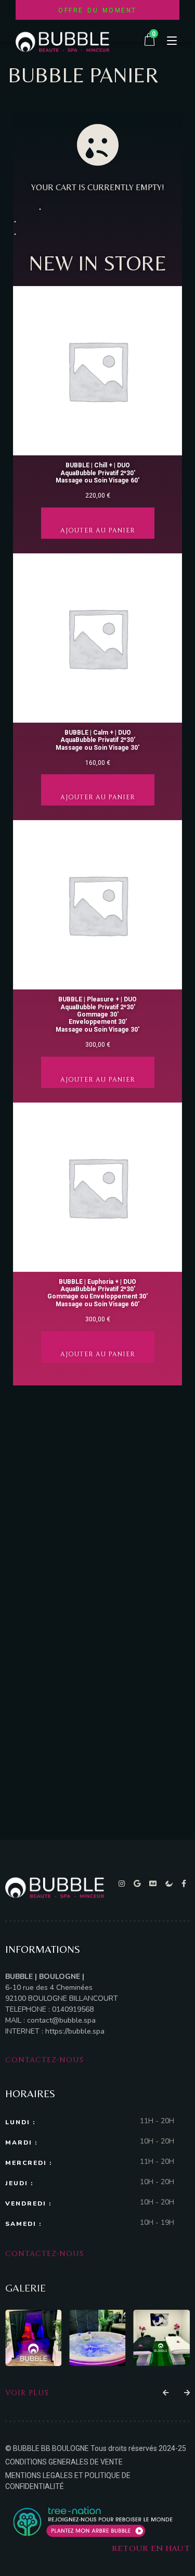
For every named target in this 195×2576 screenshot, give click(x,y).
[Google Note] (139, 1884)
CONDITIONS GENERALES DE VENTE (64, 2462)
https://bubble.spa (74, 2031)
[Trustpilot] (171, 1884)
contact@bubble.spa (61, 2020)
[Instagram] (123, 1884)
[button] (166, 2393)
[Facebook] (184, 1884)
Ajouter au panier (98, 530)
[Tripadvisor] (155, 1884)
